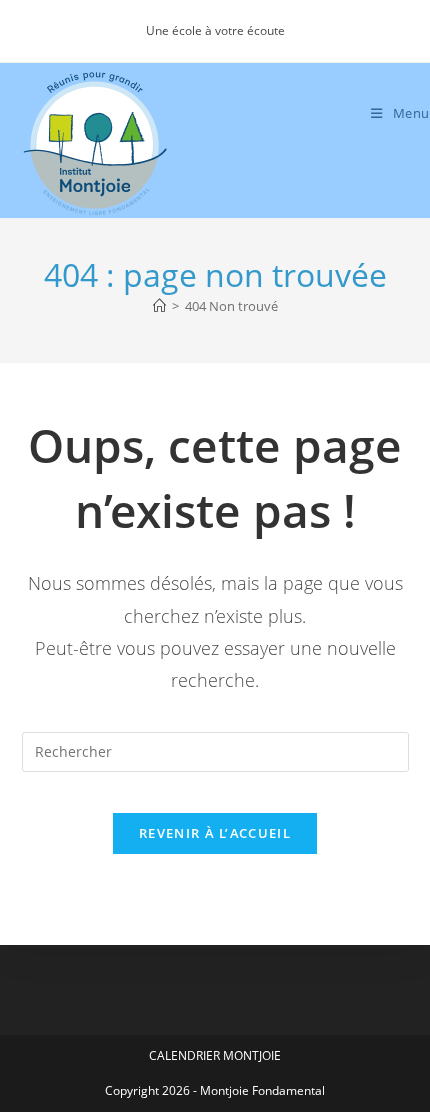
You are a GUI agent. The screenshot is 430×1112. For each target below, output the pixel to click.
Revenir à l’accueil (215, 833)
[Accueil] (159, 306)
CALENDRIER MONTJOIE (215, 1055)
